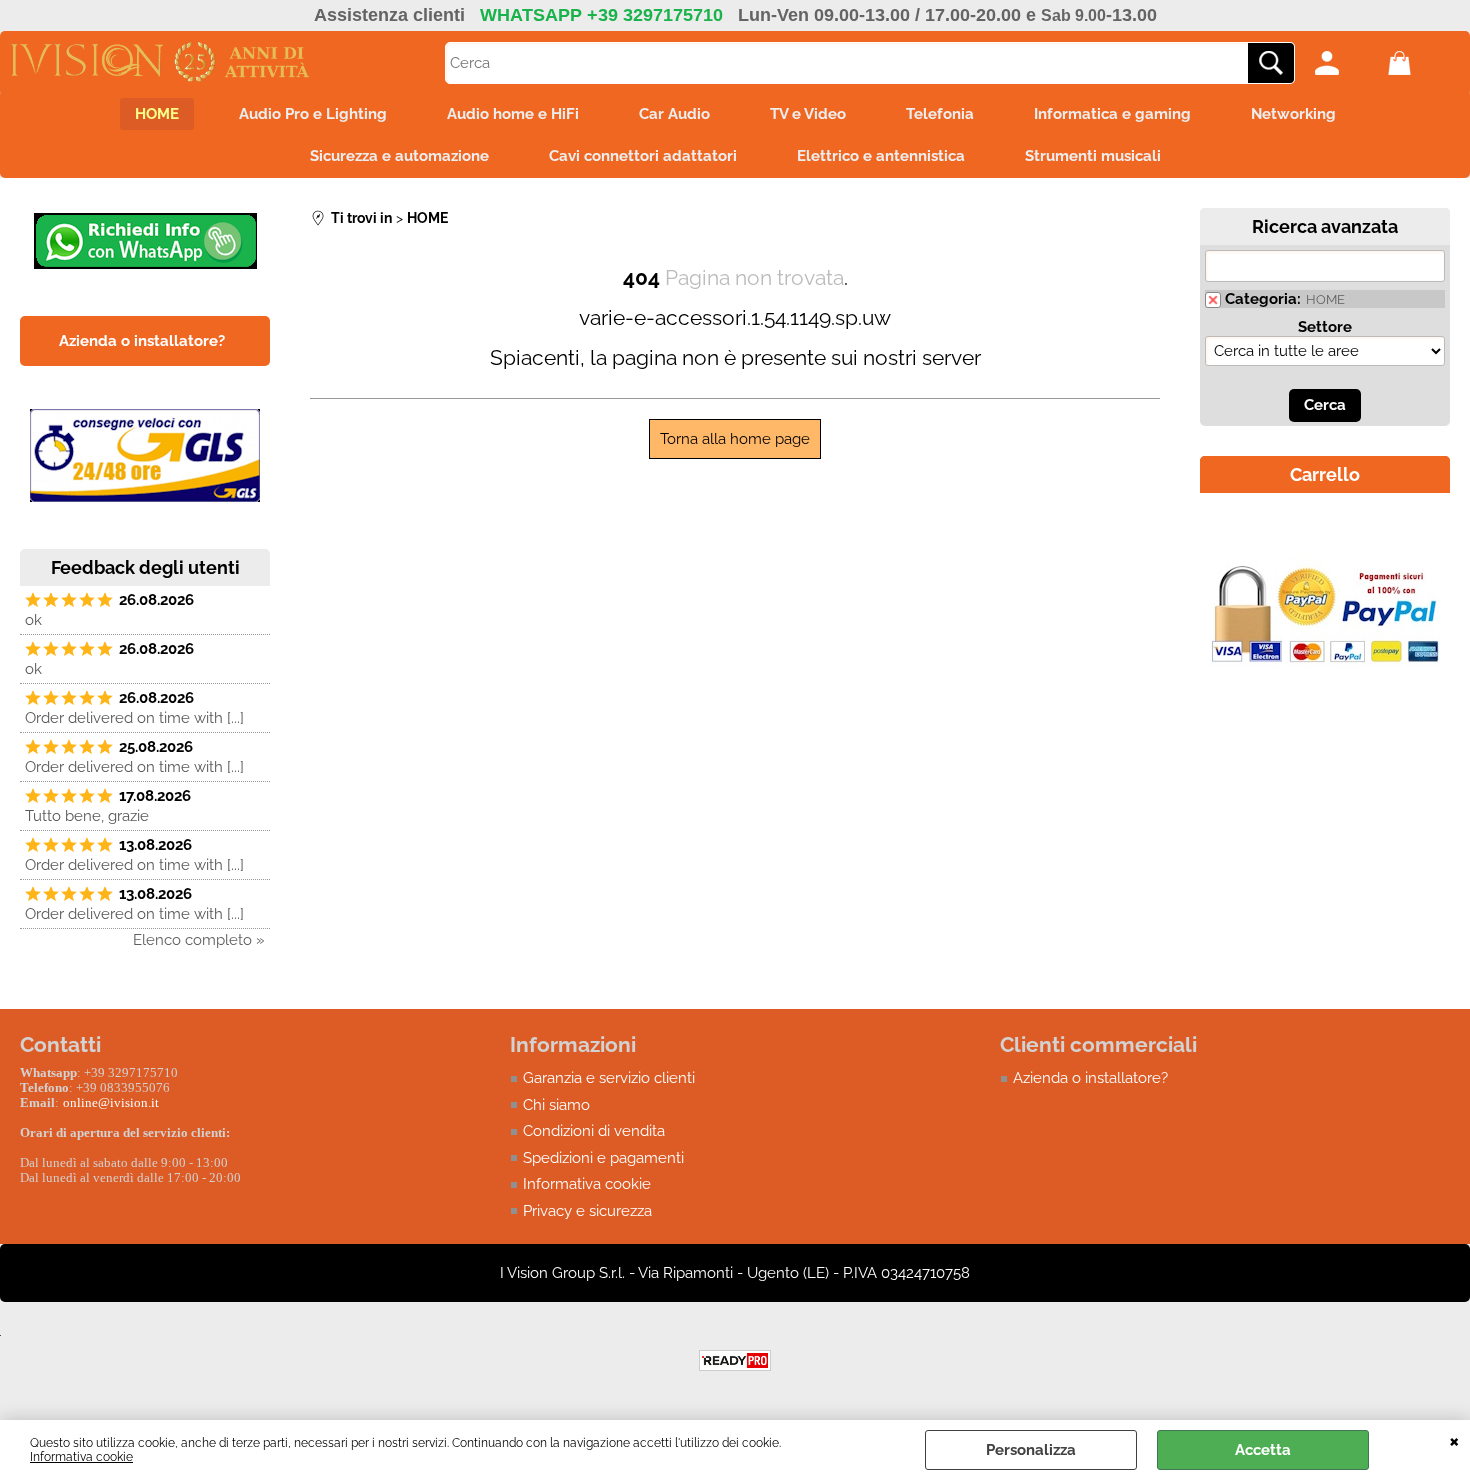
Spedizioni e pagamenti (603, 1158)
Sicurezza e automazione (399, 156)
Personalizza (1031, 1450)
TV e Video (808, 114)
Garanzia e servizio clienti (609, 1078)
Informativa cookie (81, 1457)
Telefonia (940, 114)
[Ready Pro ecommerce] (735, 1360)
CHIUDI (1454, 1440)
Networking (1293, 114)
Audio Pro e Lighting (313, 114)
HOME (157, 114)
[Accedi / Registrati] (1346, 63)
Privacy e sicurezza (587, 1211)
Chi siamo (556, 1105)
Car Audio (674, 114)
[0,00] (1419, 63)
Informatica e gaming (1112, 114)
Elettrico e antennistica (881, 156)
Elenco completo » (199, 940)
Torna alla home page (735, 439)
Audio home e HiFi (513, 114)
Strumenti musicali (1093, 156)
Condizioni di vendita (594, 1131)
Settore (1325, 327)
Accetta (1263, 1450)
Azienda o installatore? (1090, 1078)
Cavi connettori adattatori (643, 156)
